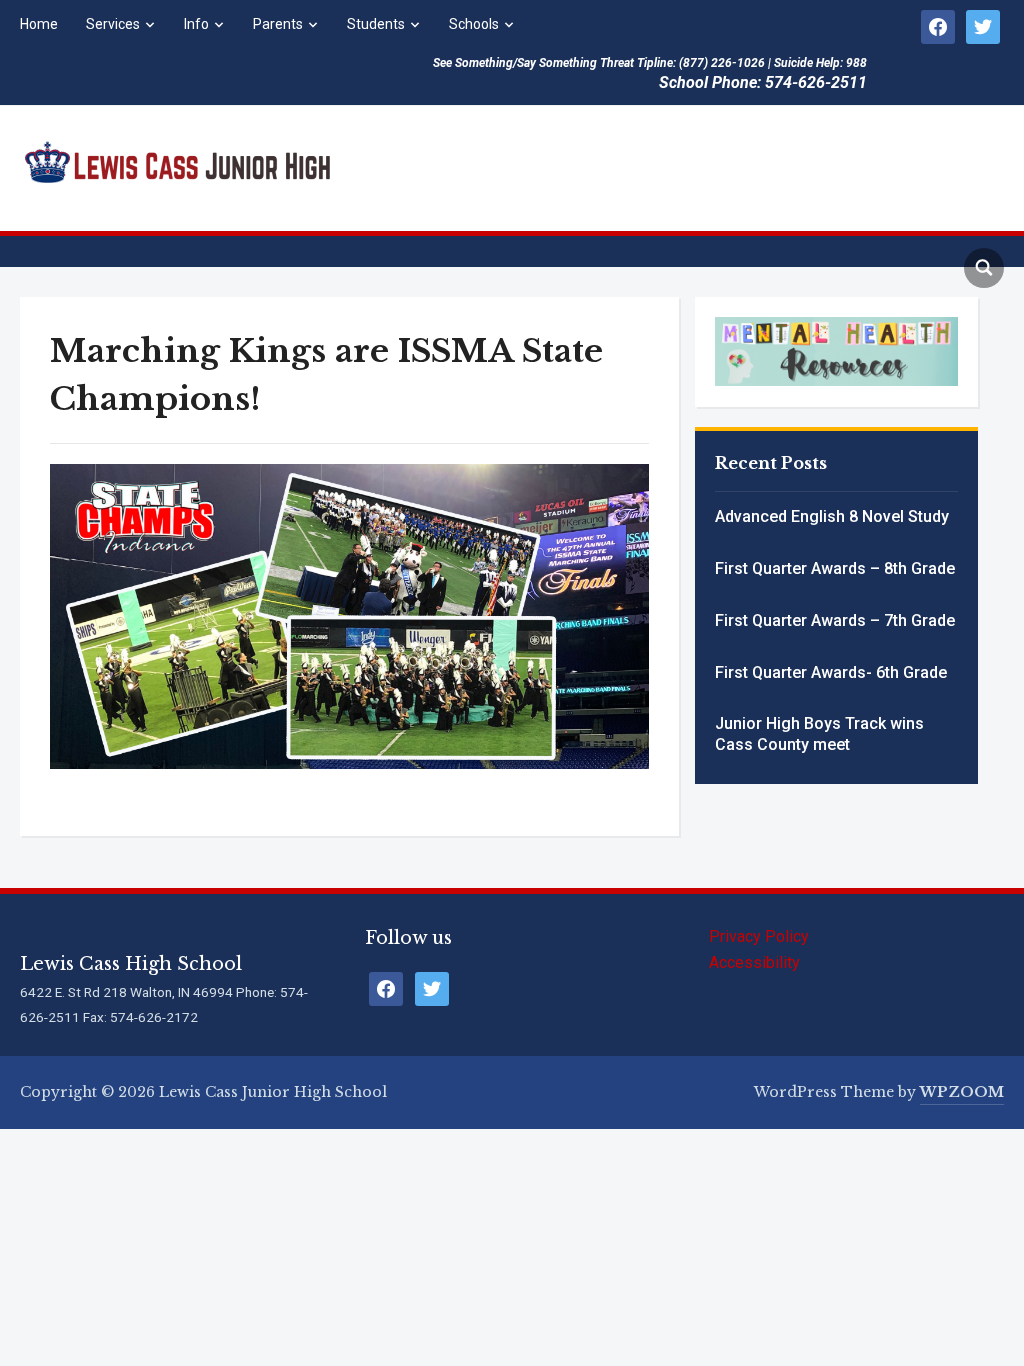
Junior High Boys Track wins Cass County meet (819, 734)
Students (376, 24)
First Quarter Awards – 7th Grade (835, 620)
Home (39, 24)
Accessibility (754, 962)
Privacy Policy (759, 936)
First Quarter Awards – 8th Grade (835, 568)
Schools (474, 24)
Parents (278, 24)
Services (113, 24)
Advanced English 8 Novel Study (832, 516)
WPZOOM (962, 1092)
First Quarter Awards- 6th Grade (831, 672)
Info (196, 24)
